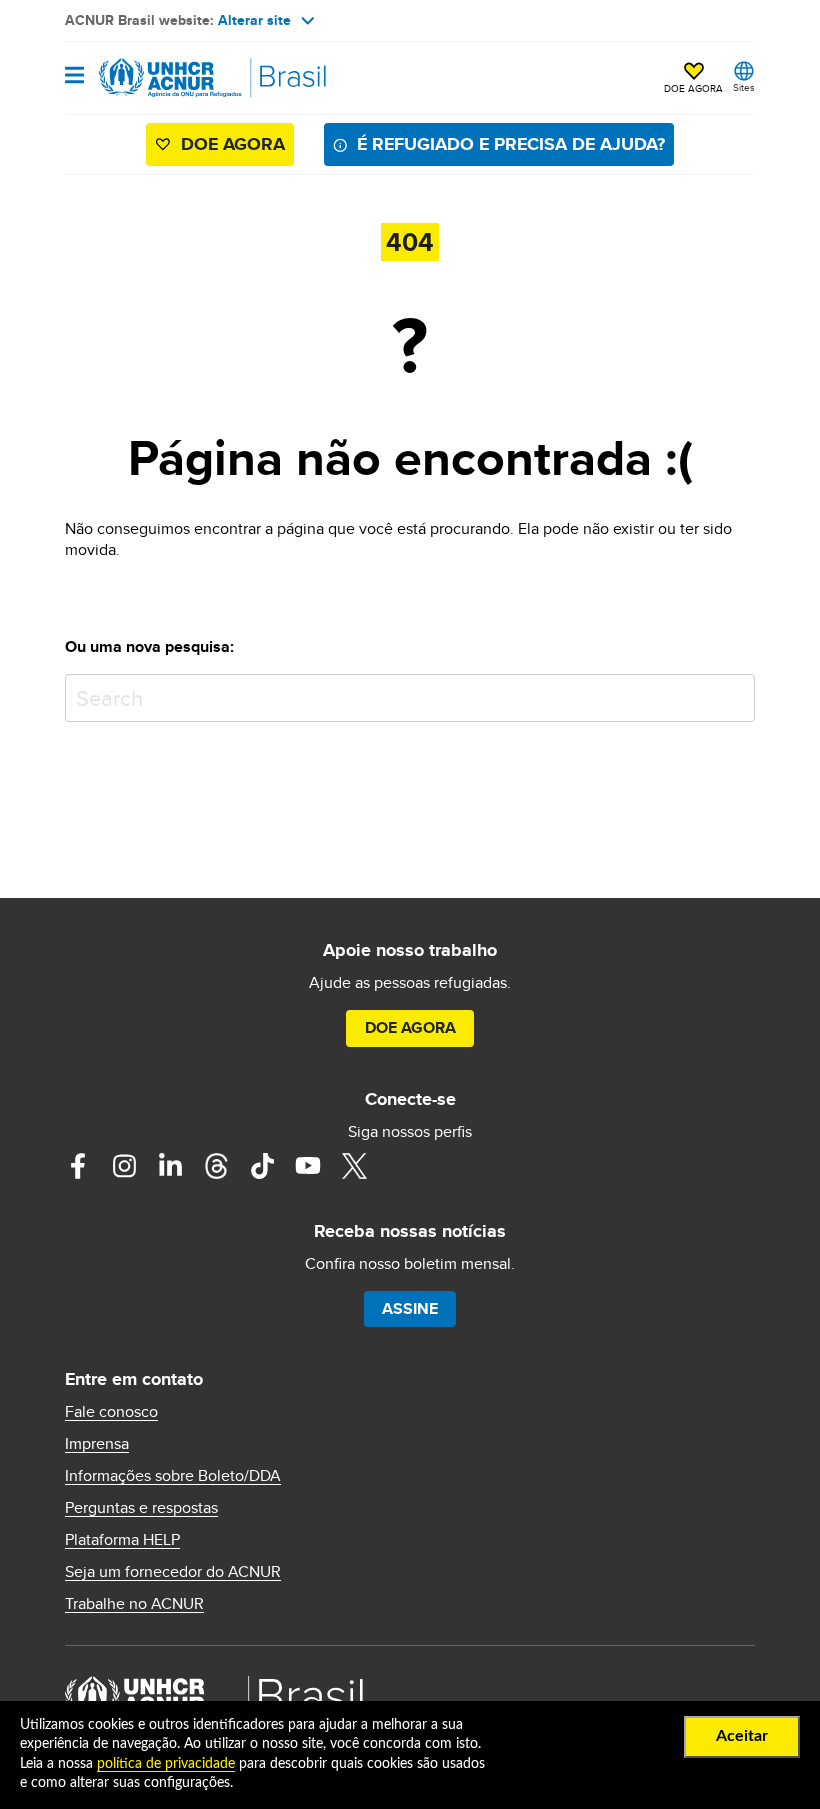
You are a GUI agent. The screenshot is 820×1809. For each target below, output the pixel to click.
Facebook (78, 1166)
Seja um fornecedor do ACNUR (173, 1572)
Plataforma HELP (122, 1540)
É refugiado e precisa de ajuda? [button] (511, 144)
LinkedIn (170, 1166)
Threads (216, 1166)
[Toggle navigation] (74, 76)
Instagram (124, 1166)
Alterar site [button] (254, 20)
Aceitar (742, 1736)
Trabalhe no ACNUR (134, 1604)
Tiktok (262, 1166)
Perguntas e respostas (141, 1508)
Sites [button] (744, 87)
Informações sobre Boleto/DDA (173, 1476)
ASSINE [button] (410, 1308)
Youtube (308, 1166)
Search (735, 693)
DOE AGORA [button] (693, 88)
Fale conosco (111, 1412)
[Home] (167, 78)
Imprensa (97, 1444)
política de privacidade (166, 1764)
